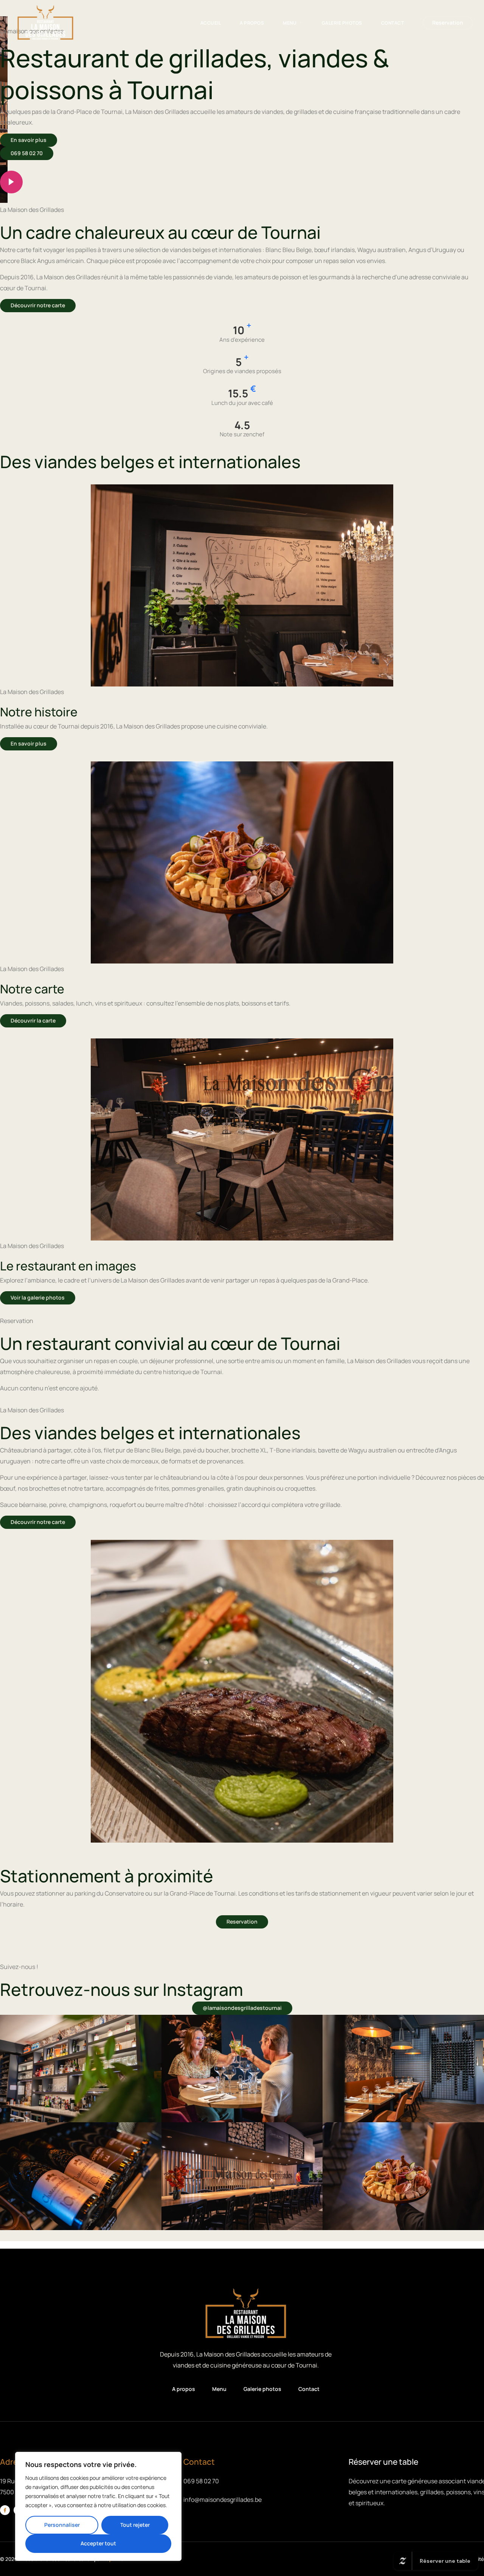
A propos (252, 23)
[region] (98, 2506)
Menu (290, 23)
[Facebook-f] (5, 2510)
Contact (393, 23)
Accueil (211, 23)
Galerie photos (342, 23)
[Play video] (11, 182)
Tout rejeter (135, 2525)
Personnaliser (62, 2525)
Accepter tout (98, 2543)
